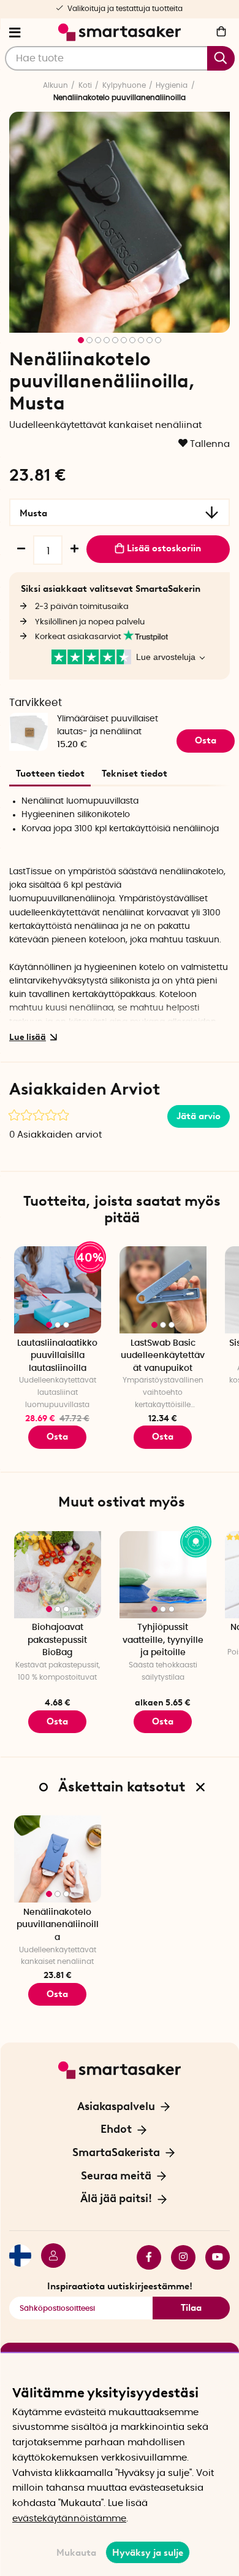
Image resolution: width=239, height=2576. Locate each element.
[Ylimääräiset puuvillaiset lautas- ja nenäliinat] (28, 713)
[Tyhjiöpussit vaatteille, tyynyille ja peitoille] (163, 1575)
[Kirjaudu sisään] (48, 2257)
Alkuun (55, 85)
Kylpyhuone (124, 85)
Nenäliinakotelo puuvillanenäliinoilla (58, 1925)
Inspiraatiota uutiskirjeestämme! (120, 2286)
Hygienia (172, 85)
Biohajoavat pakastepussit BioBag (57, 1640)
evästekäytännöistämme (69, 2519)
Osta (57, 1437)
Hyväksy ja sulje (148, 2553)
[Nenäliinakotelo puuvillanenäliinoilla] (58, 1859)
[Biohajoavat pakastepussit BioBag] (58, 1575)
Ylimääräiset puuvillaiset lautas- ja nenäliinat (108, 725)
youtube (213, 2257)
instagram (178, 2257)
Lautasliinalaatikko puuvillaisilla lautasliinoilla (57, 1356)
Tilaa (191, 2308)
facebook (144, 2257)
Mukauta (76, 2553)
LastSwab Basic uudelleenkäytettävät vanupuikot (163, 1356)
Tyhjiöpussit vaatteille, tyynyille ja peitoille (163, 1640)
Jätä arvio (199, 1116)
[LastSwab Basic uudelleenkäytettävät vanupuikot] (163, 1290)
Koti (85, 85)
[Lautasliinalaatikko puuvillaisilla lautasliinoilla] (58, 1290)
